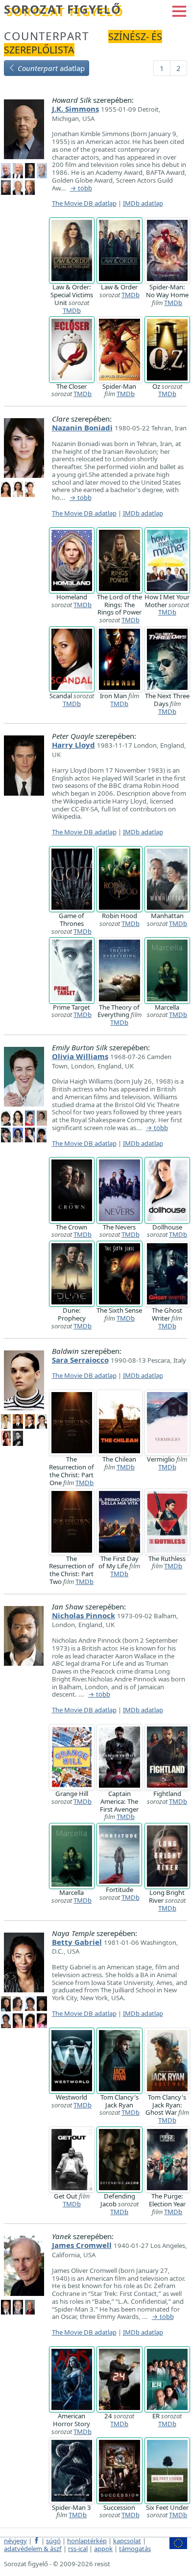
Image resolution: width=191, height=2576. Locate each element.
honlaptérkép (87, 2541)
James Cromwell (82, 2245)
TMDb (72, 310)
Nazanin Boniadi (82, 427)
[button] (179, 10)
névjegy (15, 2541)
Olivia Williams (80, 1056)
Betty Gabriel (77, 1942)
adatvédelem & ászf (33, 2549)
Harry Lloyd (73, 745)
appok (103, 2549)
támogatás (135, 2549)
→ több (81, 189)
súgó (53, 2541)
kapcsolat (127, 2541)
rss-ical (78, 2549)
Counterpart (47, 36)
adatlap (51, 68)
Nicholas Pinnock (84, 1615)
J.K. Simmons (75, 109)
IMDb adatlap (143, 203)
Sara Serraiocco (80, 1360)
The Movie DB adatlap (84, 203)
